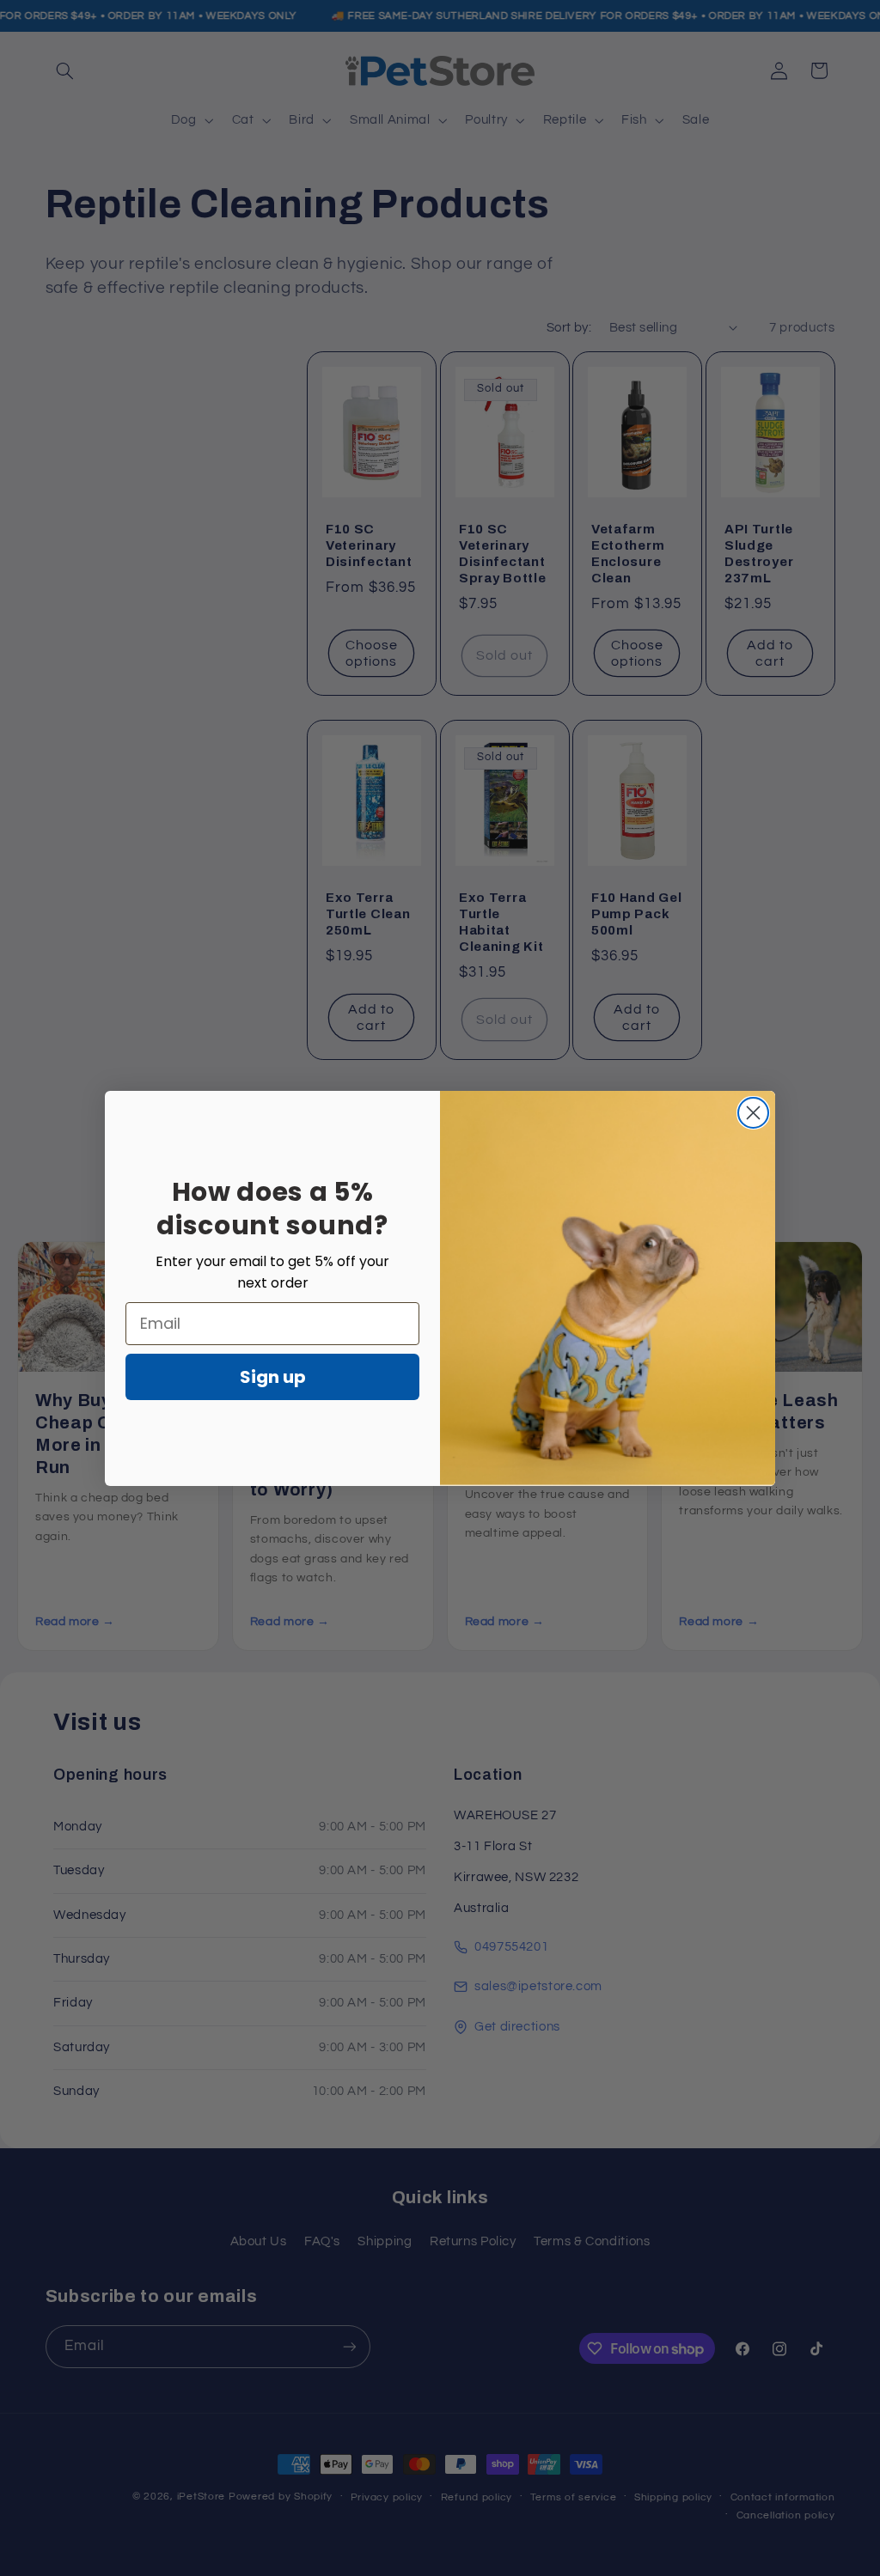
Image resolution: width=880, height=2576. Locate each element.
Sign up (273, 1377)
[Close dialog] (753, 1113)
